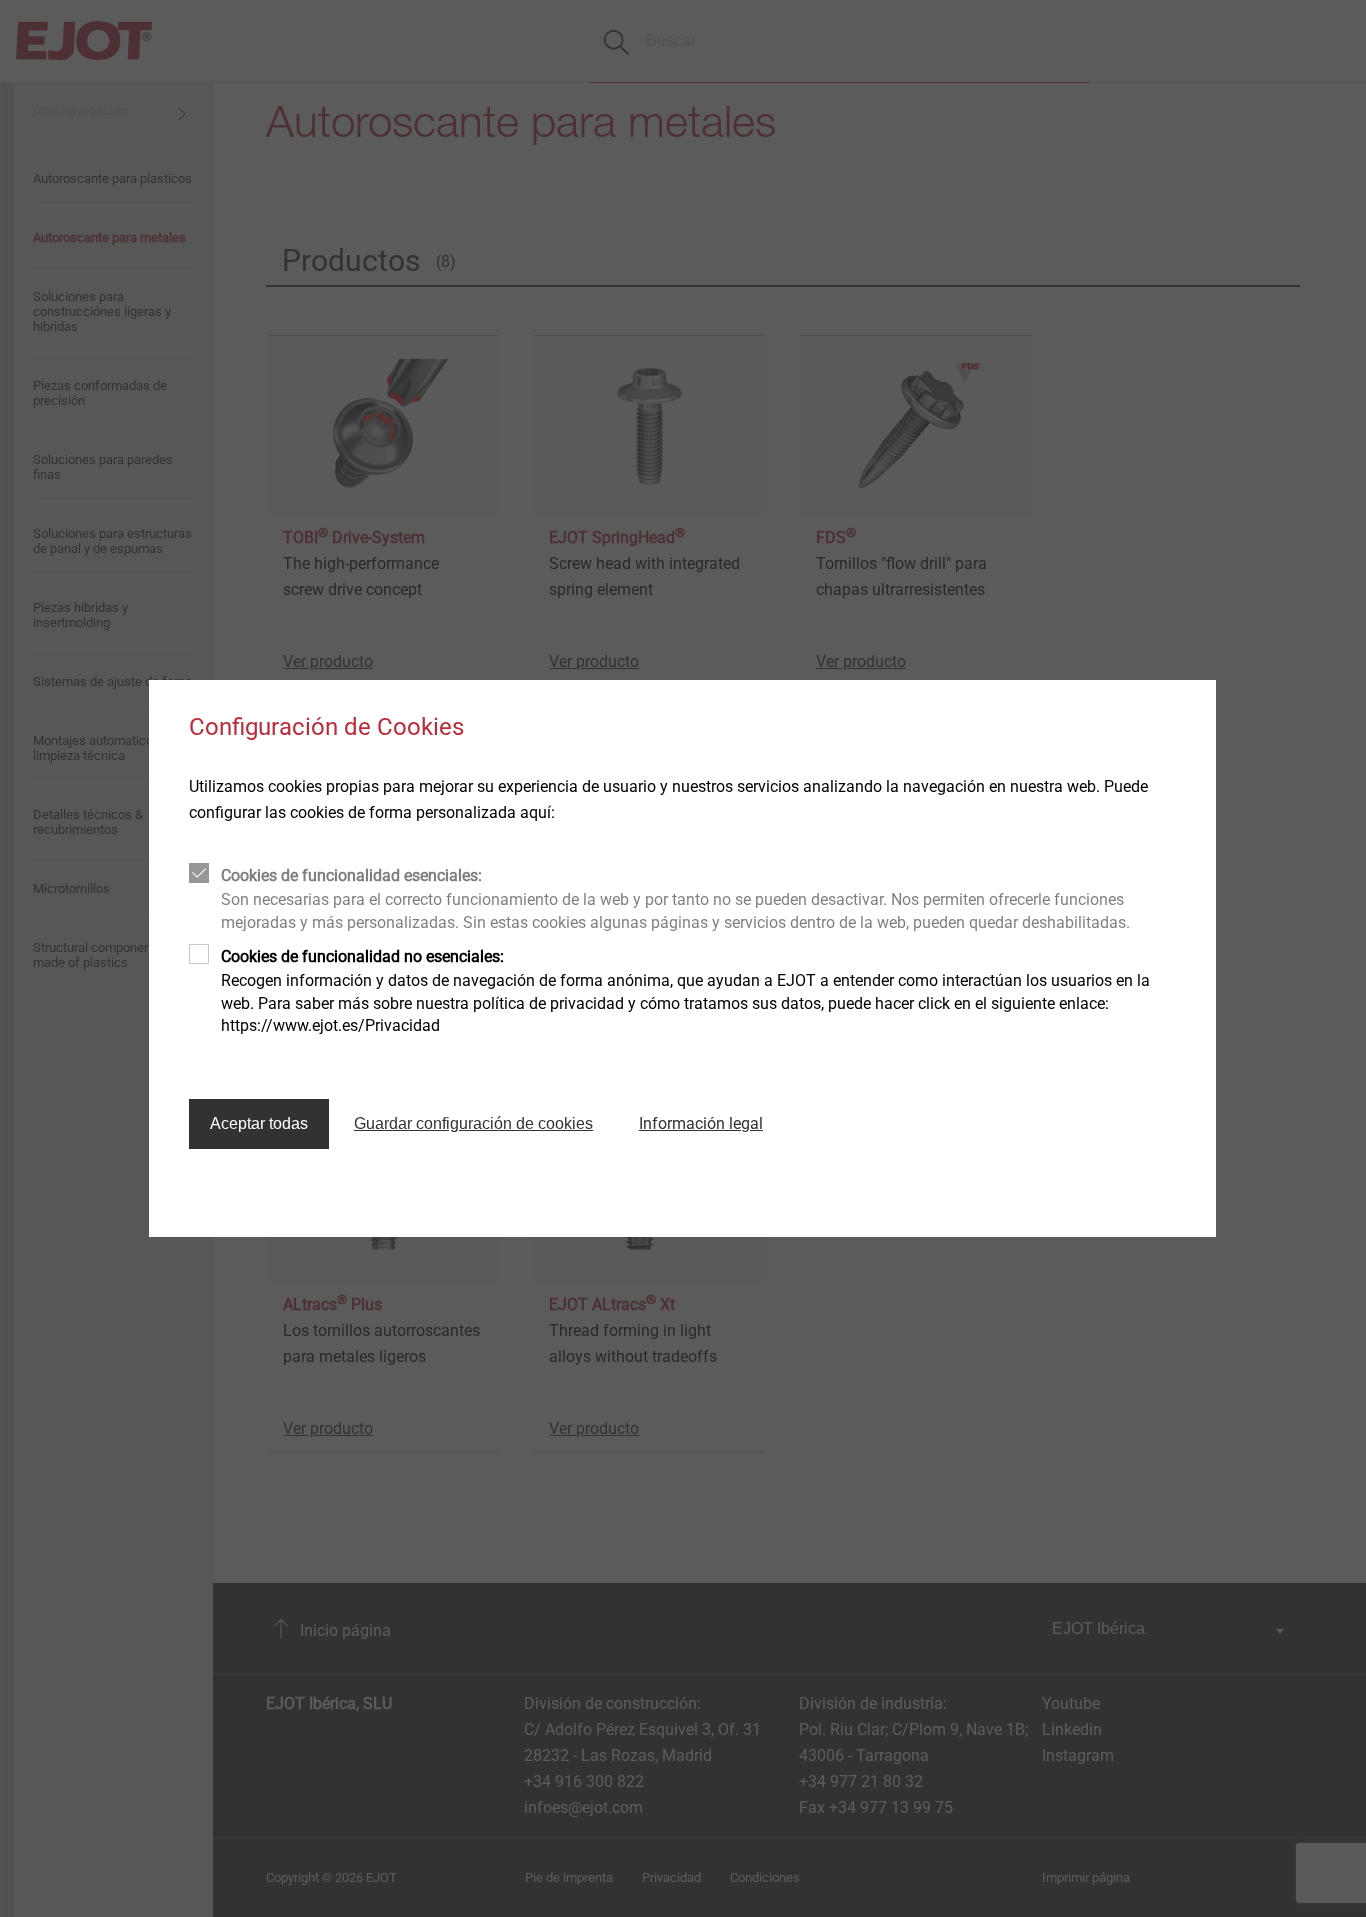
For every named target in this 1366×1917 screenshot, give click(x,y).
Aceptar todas (259, 1123)
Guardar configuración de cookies (473, 1123)
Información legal (701, 1123)
